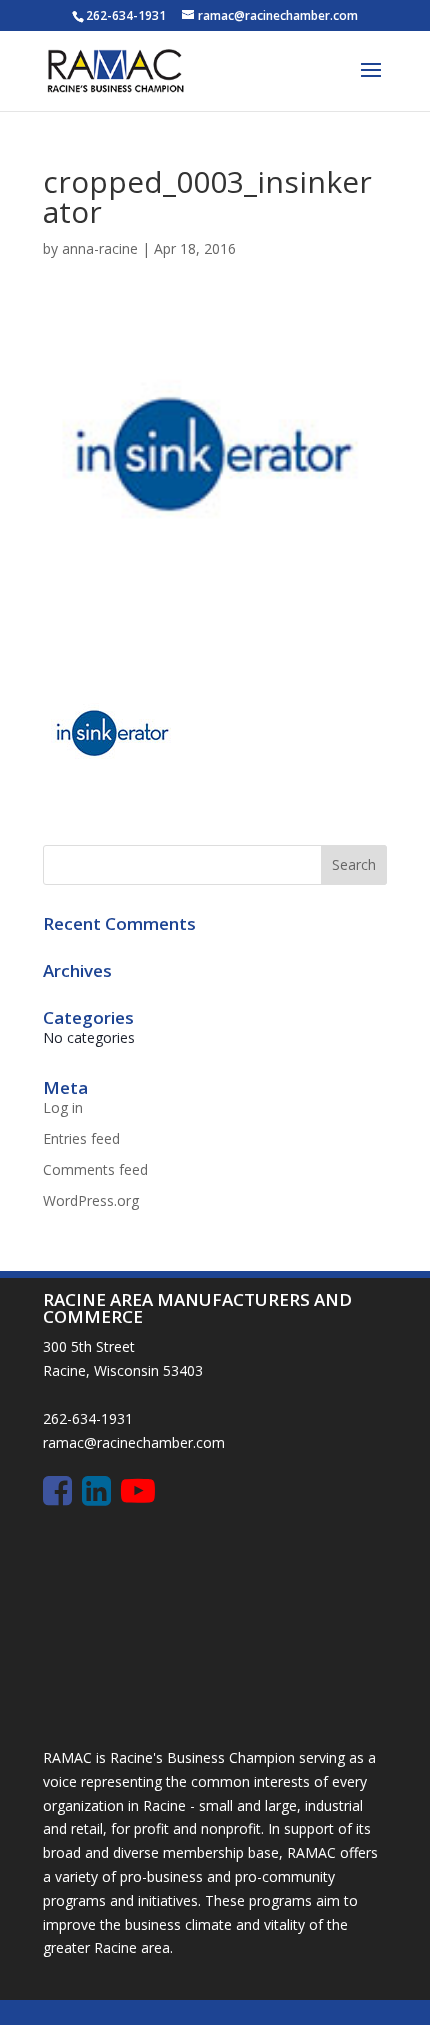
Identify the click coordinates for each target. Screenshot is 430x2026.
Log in (63, 1107)
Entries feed (81, 1138)
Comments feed (95, 1169)
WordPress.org (91, 1200)
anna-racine (100, 248)
